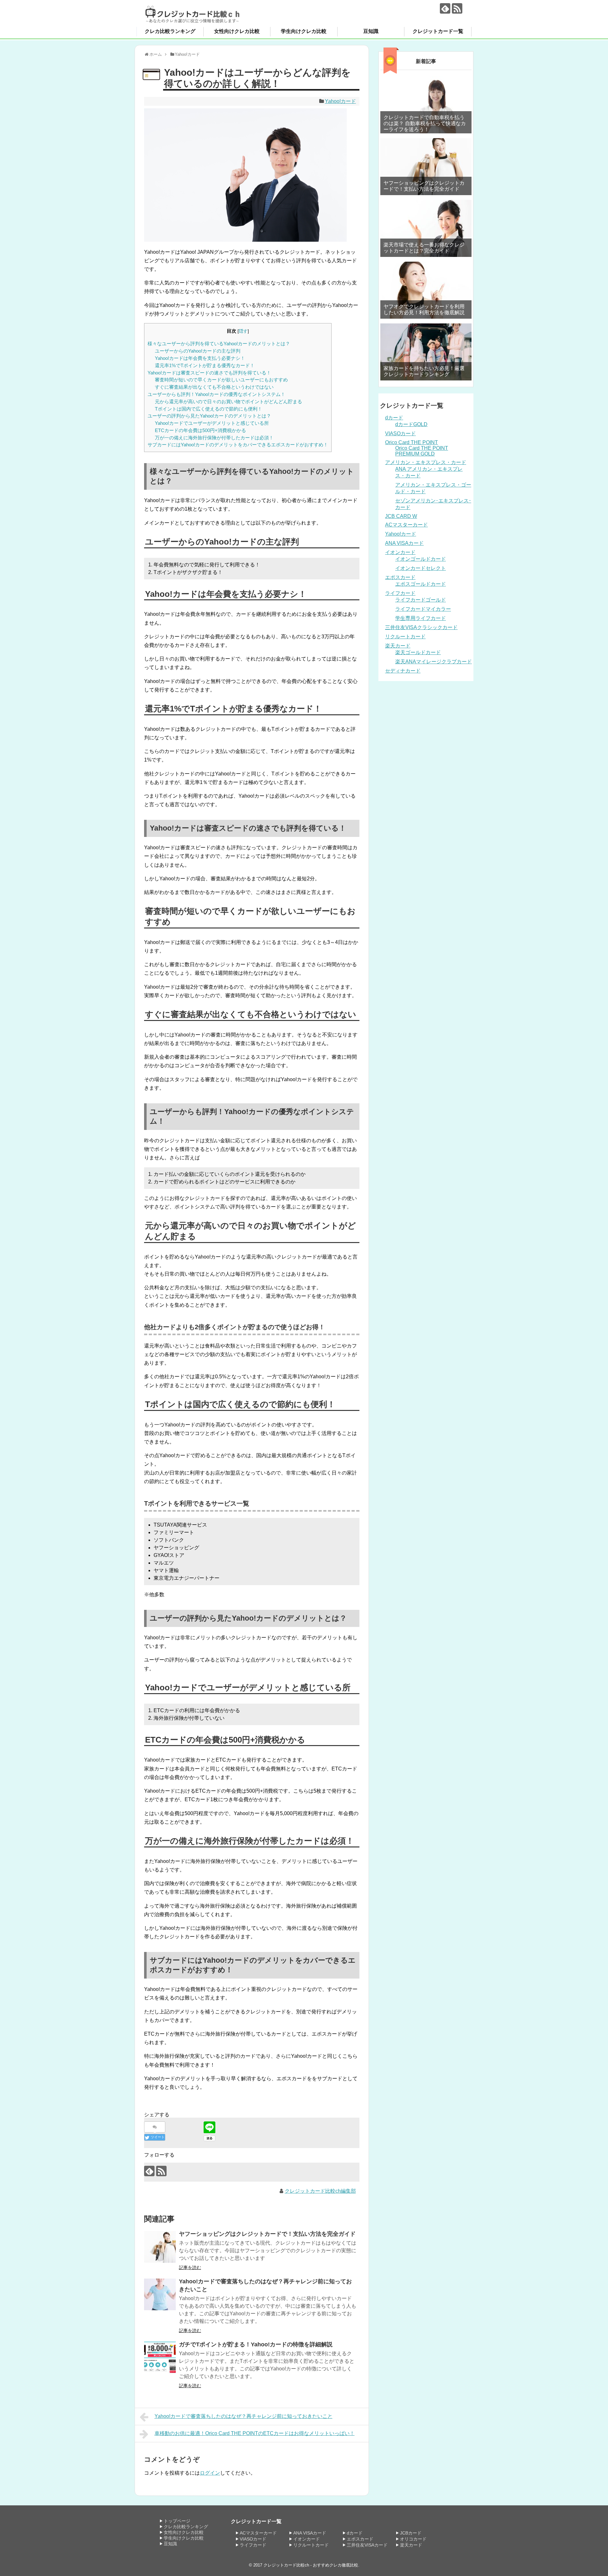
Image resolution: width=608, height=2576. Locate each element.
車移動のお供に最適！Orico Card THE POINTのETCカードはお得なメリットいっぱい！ (255, 2433)
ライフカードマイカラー (423, 609)
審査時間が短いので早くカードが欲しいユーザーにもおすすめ (221, 380)
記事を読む (190, 2267)
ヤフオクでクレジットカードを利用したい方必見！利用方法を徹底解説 (424, 309)
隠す (243, 331)
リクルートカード (405, 637)
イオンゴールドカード (421, 559)
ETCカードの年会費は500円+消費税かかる (200, 430)
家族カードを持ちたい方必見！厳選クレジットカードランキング (424, 371)
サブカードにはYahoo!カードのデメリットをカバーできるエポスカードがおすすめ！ (238, 445)
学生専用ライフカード (421, 618)
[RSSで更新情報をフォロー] (457, 8)
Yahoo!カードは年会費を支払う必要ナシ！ (200, 358)
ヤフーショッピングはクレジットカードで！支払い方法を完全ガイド (267, 2234)
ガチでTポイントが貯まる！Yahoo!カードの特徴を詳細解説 (256, 2344)
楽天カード (398, 646)
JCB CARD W (401, 516)
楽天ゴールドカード (418, 652)
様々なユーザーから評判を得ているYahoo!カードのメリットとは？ (219, 344)
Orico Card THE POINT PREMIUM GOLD (422, 451)
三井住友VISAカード (367, 2545)
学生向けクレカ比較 (304, 31)
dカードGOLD (411, 424)
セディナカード (403, 671)
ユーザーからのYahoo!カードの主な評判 (198, 351)
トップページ (177, 2521)
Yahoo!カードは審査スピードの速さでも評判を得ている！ (209, 373)
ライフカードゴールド (421, 600)
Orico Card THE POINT (412, 442)
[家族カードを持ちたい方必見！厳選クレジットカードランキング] (426, 352)
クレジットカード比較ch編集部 (320, 2191)
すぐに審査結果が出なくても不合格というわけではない (214, 387)
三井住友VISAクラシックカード (421, 627)
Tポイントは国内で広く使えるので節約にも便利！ (209, 409)
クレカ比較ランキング (170, 31)
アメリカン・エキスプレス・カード (426, 462)
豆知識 (371, 31)
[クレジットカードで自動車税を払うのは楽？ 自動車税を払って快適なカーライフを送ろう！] (426, 105)
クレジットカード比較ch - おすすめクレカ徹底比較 (311, 2565)
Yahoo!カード (340, 101)
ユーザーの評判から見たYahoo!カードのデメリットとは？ (209, 416)
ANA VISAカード (404, 543)
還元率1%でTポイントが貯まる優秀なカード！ (205, 365)
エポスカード (400, 577)
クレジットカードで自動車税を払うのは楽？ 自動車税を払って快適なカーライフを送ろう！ (425, 123)
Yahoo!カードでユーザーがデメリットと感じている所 (212, 423)
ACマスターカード (406, 525)
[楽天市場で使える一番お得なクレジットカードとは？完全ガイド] (426, 228)
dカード (394, 418)
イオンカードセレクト (421, 568)
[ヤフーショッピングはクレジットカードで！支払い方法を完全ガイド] (160, 2247)
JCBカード (411, 2533)
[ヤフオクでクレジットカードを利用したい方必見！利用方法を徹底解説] (426, 290)
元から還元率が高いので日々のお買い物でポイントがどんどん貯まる (228, 402)
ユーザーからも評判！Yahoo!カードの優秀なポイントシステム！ (216, 394)
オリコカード (413, 2539)
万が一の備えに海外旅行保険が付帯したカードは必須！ (214, 438)
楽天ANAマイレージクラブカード (434, 662)
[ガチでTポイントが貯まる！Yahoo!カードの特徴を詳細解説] (160, 2357)
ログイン (210, 2473)
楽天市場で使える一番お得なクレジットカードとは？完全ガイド (424, 248)
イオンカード (400, 552)
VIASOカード (400, 434)
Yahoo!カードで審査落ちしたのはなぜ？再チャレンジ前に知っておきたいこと (244, 2416)
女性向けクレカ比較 (237, 31)
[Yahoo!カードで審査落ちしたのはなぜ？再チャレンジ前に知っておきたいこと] (160, 2294)
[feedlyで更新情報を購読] (445, 8)
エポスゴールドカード (421, 584)
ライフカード (400, 593)
